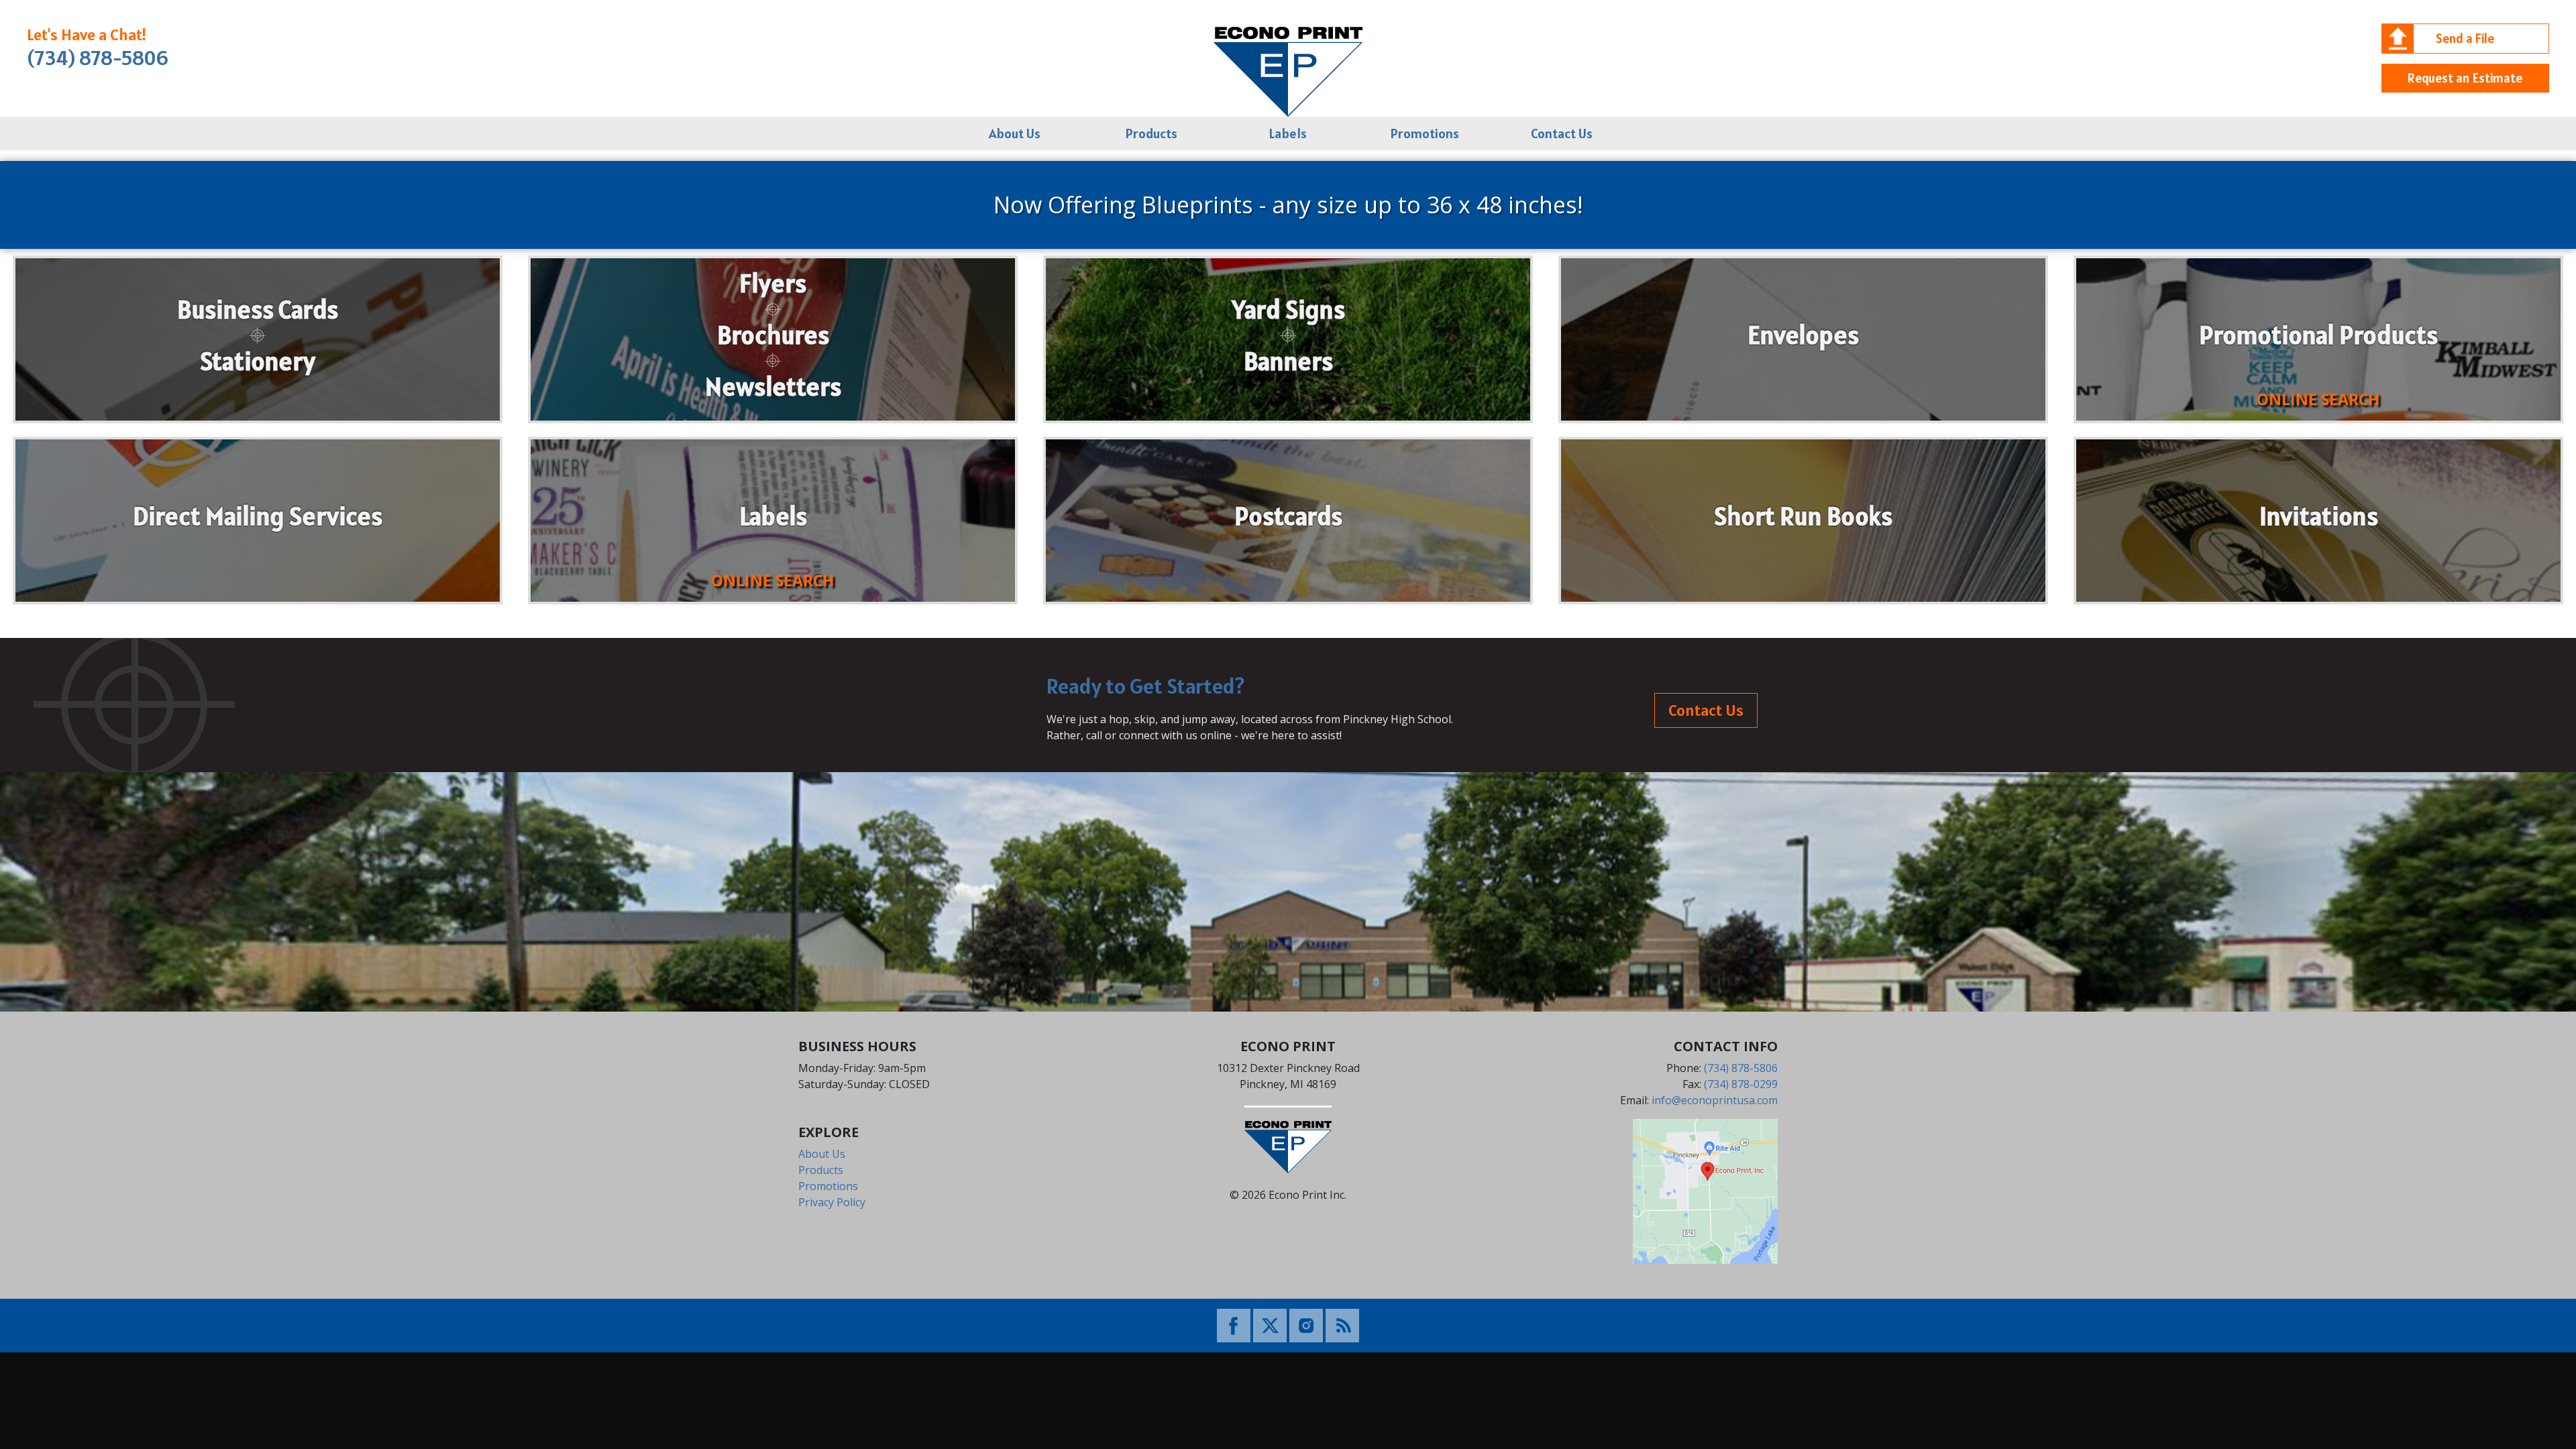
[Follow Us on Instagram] (1306, 1324)
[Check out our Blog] (1342, 1324)
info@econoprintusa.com (1715, 1100)
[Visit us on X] (1270, 1324)
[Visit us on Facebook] (1234, 1324)
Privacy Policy (832, 1202)
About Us (1015, 133)
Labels (1288, 133)
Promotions (1425, 133)
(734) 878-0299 (1741, 1084)
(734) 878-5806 (98, 58)
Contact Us (1562, 133)
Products (1151, 133)
